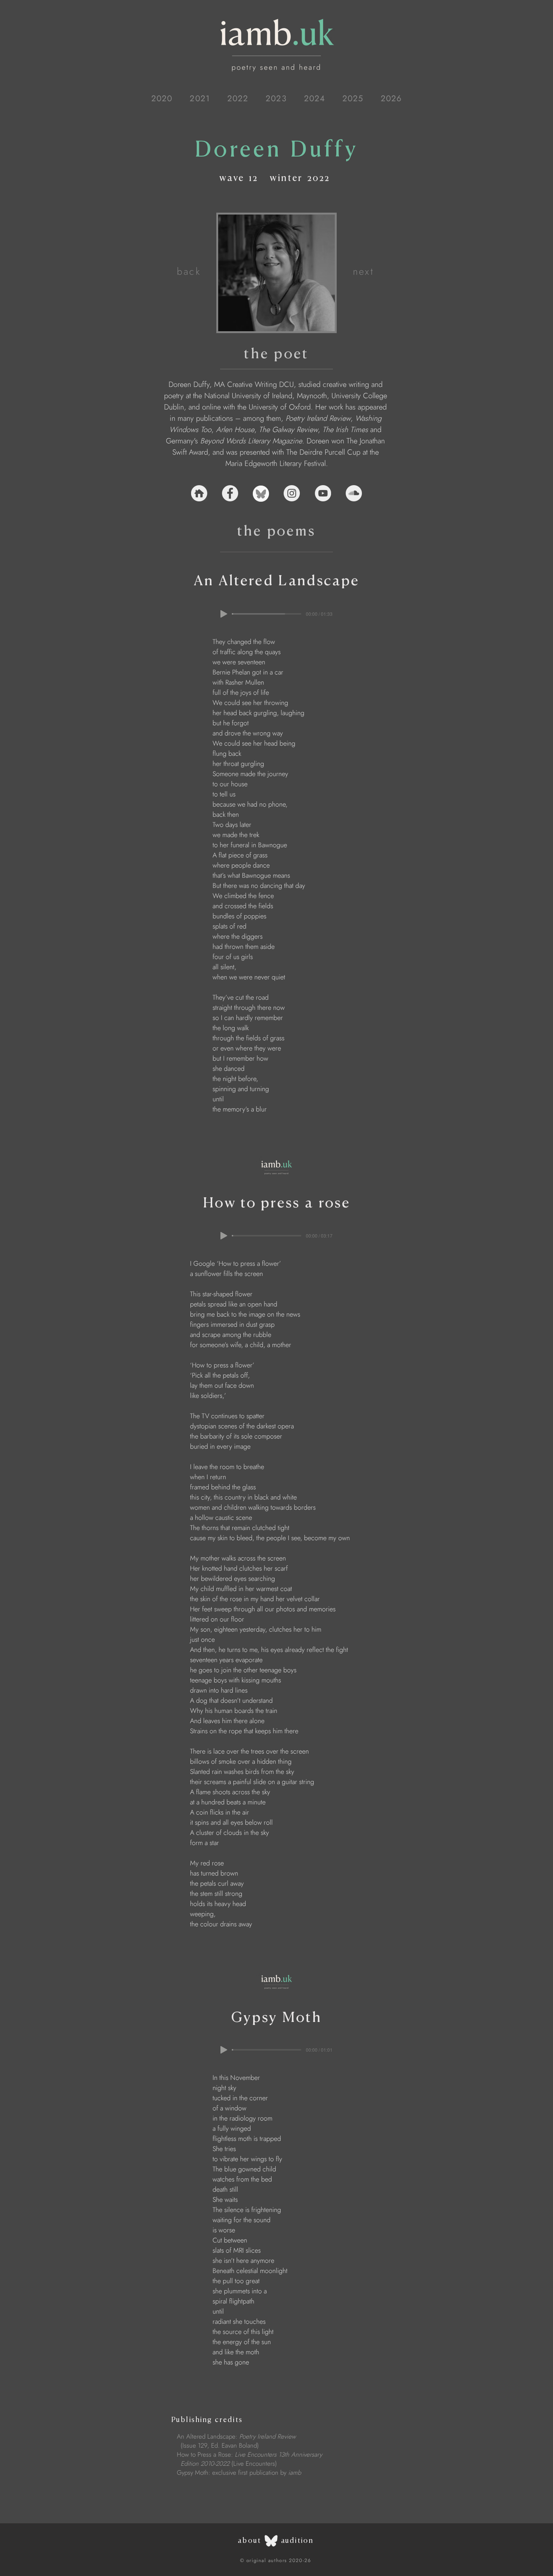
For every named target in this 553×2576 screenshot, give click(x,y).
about (249, 2540)
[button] (162, 98)
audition (297, 2540)
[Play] (224, 614)
